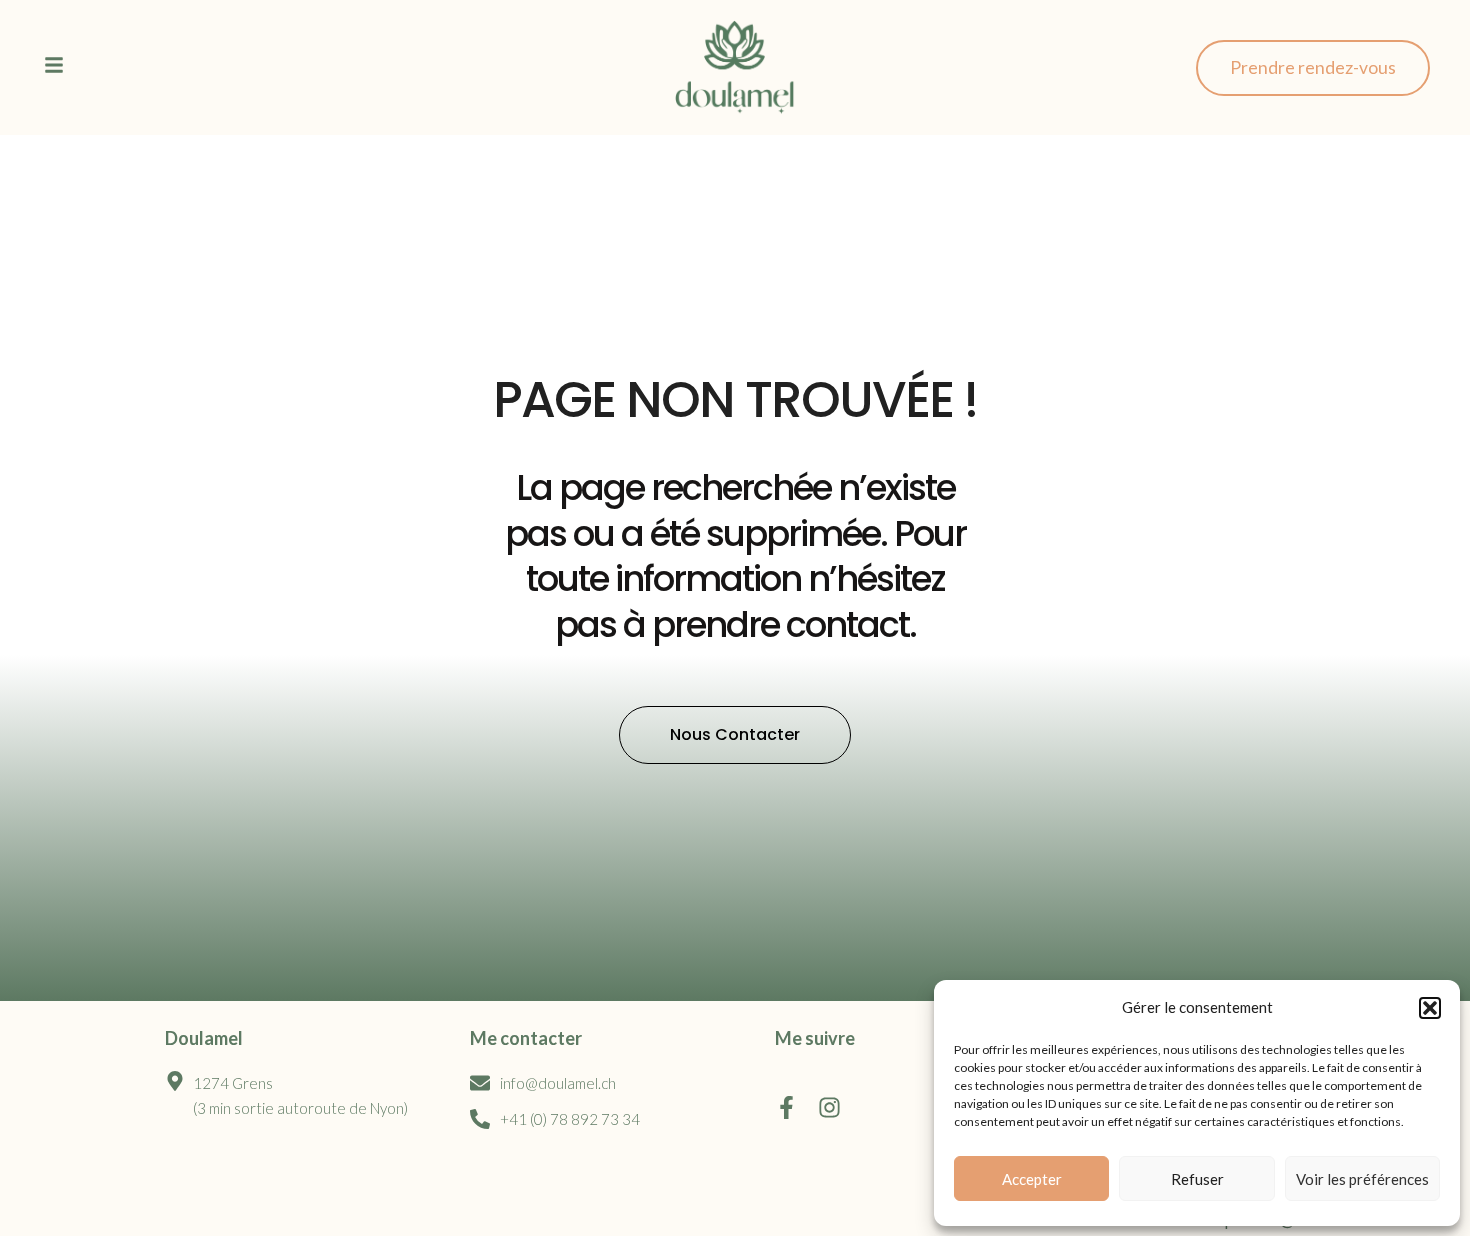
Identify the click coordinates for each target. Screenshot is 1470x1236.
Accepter (1032, 1179)
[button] (1430, 1008)
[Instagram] (829, 1107)
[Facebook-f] (786, 1107)
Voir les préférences (1362, 1179)
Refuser (1197, 1179)
